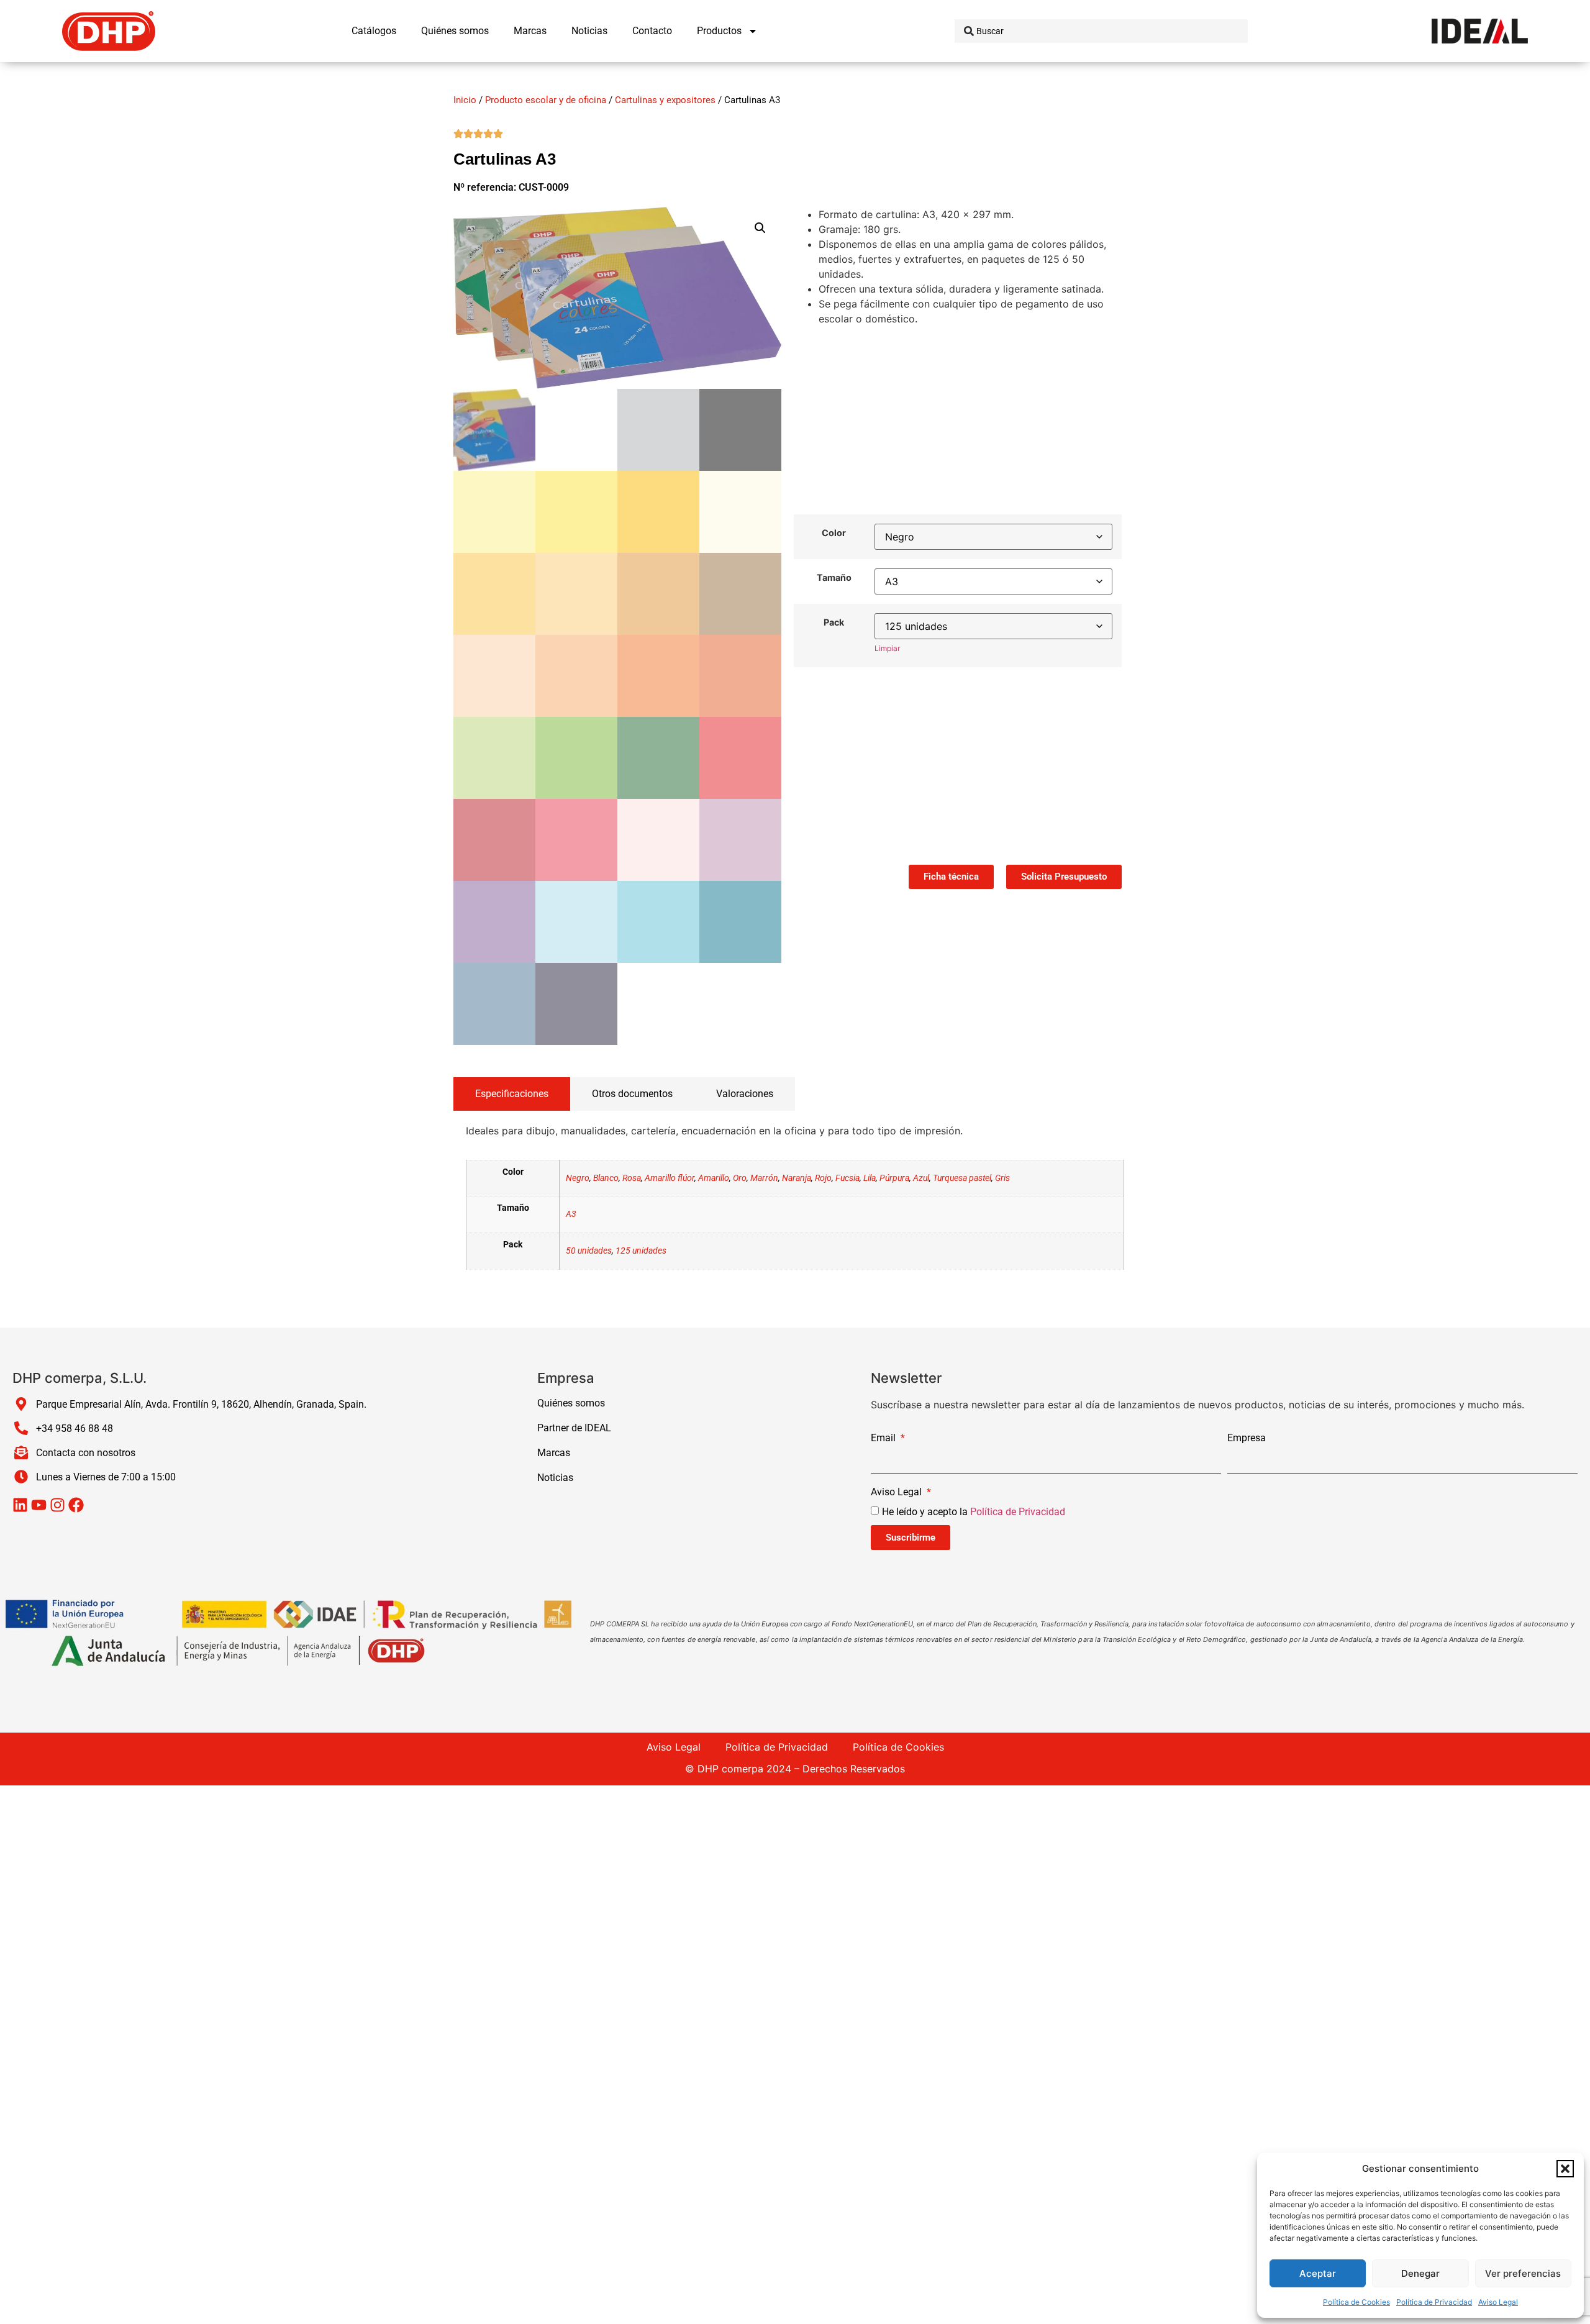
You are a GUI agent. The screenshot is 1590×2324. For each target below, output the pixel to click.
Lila (870, 1178)
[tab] (512, 1094)
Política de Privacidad (1434, 2302)
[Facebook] (76, 1505)
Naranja (797, 1178)
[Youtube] (39, 1505)
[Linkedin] (20, 1505)
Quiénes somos (455, 31)
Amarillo (714, 1178)
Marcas (530, 31)
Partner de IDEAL (574, 1428)
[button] (1565, 2169)
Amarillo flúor (670, 1178)
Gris (1002, 1178)
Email (884, 1438)
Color (834, 533)
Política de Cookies (1356, 2302)
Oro (740, 1178)
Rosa (632, 1178)
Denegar (1420, 2273)
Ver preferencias (1523, 2273)
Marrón (764, 1178)
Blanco (606, 1178)
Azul (921, 1178)
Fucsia (847, 1178)
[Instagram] (57, 1505)
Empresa (1247, 1438)
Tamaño (834, 578)
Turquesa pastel (962, 1178)
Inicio (465, 100)
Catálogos (374, 31)
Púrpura (894, 1178)
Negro (578, 1178)
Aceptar (1318, 2273)
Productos (719, 31)
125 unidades (641, 1251)
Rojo (823, 1178)
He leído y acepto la (974, 1512)
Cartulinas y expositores (665, 100)
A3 (571, 1214)
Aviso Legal (1498, 2302)
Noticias (589, 31)
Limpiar (887, 648)
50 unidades (589, 1251)
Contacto (652, 31)
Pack (834, 622)
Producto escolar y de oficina (546, 100)
